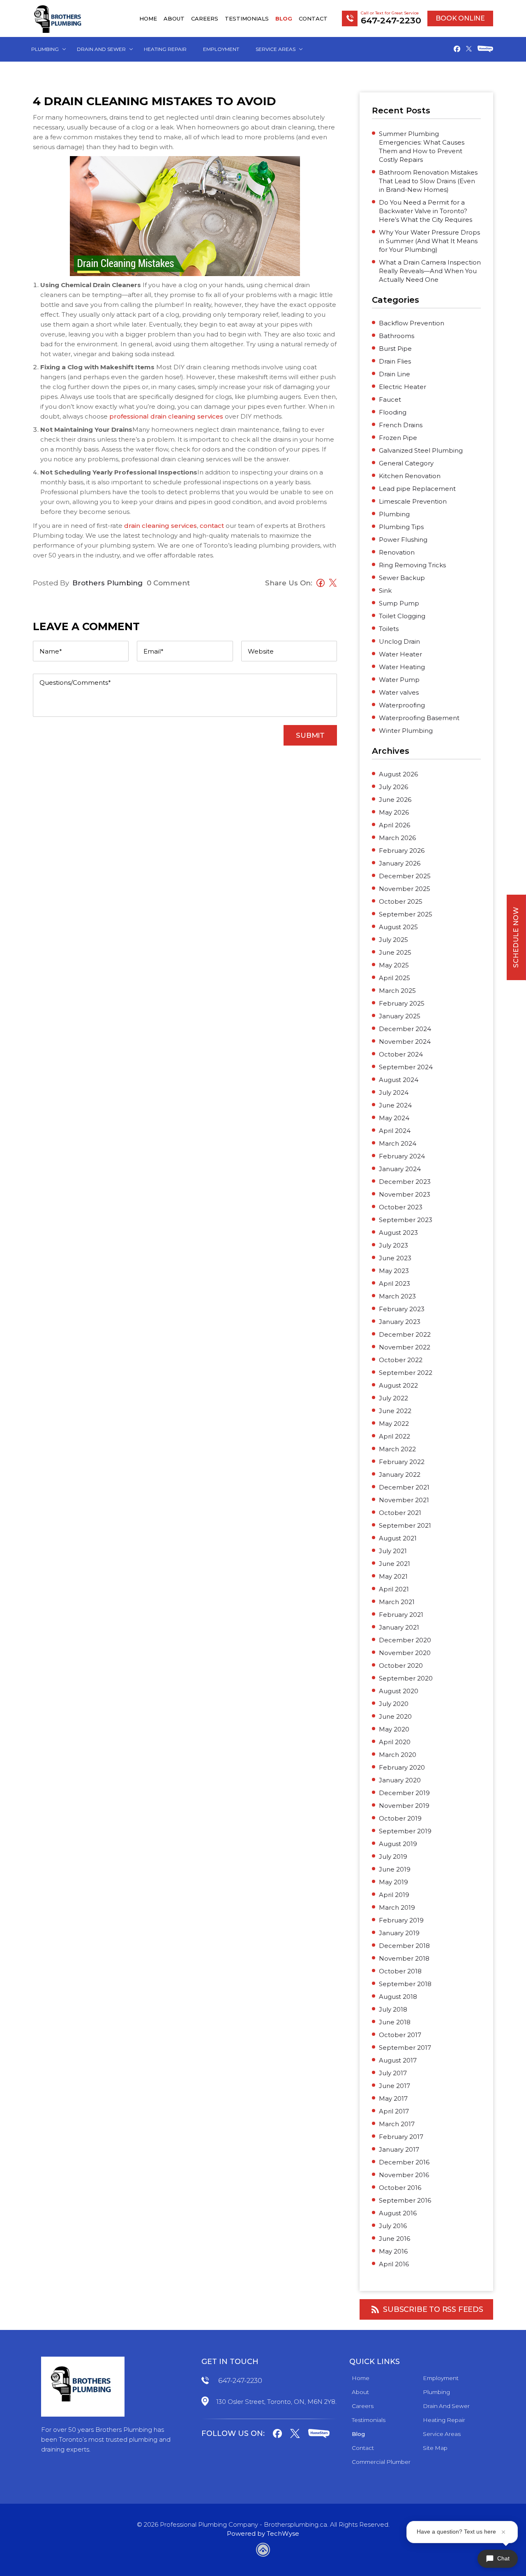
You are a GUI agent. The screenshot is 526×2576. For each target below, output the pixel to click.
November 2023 (405, 1194)
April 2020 (395, 1742)
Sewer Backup (402, 578)
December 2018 (404, 1946)
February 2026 (402, 851)
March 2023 (397, 1296)
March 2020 (398, 1755)
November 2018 (404, 1958)
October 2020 (401, 1666)
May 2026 (394, 812)
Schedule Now (516, 937)
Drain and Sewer (101, 49)
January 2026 (400, 863)
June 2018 (395, 2022)
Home (148, 18)
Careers (205, 18)
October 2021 (400, 1513)
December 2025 (405, 876)
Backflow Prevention (412, 323)
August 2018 (398, 1997)
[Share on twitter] (331, 584)
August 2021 (398, 1538)
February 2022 (402, 1462)
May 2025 (394, 965)
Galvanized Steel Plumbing (421, 450)
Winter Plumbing (406, 731)
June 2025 (395, 952)
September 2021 (405, 1525)
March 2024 (398, 1143)
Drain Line (394, 374)
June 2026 (395, 800)
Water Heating (402, 667)
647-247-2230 (240, 2380)
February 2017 (401, 2137)
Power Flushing (403, 540)
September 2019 (405, 1831)
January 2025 (400, 1016)
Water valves (399, 692)
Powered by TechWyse (263, 2533)
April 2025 (394, 978)
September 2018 (405, 1984)
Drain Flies (395, 361)
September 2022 (406, 1373)
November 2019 (404, 1806)
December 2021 (404, 1487)
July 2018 (393, 2009)
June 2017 (394, 2086)
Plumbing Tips (401, 527)
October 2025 (401, 901)
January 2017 (399, 2149)
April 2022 (394, 1436)
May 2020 (394, 1729)
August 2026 (398, 774)
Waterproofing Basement (419, 718)
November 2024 (405, 1042)
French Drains (401, 425)
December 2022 (405, 1334)
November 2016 (404, 2175)
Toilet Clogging (402, 616)
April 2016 (394, 2264)
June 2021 (394, 1564)
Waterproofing (402, 705)
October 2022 (401, 1360)
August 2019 (398, 1844)
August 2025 (398, 927)
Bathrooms (397, 336)
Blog (284, 18)
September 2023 (406, 1220)
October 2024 (401, 1054)
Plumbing (45, 49)
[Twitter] (469, 49)
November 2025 (405, 889)
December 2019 (404, 1793)
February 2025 (402, 1003)
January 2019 (399, 1933)
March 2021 (397, 1602)
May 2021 (393, 1576)
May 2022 (394, 1424)
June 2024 (395, 1105)
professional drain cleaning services (165, 416)
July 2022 (393, 1398)
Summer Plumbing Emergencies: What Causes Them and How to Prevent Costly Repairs (422, 147)
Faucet (390, 399)
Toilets (389, 629)
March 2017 (397, 2124)
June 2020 (395, 1716)
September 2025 (406, 914)
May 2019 (393, 1882)
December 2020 (405, 1640)
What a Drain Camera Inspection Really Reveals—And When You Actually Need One (430, 271)
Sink (385, 590)
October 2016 (400, 2188)
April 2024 (395, 1131)
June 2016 (394, 2239)
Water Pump (399, 680)
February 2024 (402, 1156)
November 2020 (405, 1653)
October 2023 (401, 1207)
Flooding (393, 412)
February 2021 (401, 1615)
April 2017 (394, 2111)
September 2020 (406, 1678)
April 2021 (394, 1589)
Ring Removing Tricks (412, 565)
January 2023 (400, 1322)
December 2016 (404, 2162)
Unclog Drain (399, 641)
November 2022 (405, 1347)
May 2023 (394, 1271)
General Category (406, 463)
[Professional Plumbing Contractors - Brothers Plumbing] (59, 18)
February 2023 (402, 1309)
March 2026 (397, 838)
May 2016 (393, 2251)
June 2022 (395, 1411)
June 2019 (395, 1869)
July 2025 (393, 940)
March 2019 (397, 1907)
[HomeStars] (485, 50)
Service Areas (276, 49)
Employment (221, 49)
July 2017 (393, 2073)
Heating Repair (165, 49)
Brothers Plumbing (107, 583)
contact (212, 526)
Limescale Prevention (413, 501)
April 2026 (394, 825)
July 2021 (393, 1551)
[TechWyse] (263, 2551)
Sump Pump (399, 603)
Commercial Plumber (381, 2462)
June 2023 (395, 1258)
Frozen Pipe (398, 438)
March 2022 (397, 1449)
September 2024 (406, 1067)
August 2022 (398, 1385)
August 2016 (398, 2213)
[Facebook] (457, 50)
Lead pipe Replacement (417, 489)
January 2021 (399, 1627)
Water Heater (400, 654)
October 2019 (400, 1818)
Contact (313, 18)
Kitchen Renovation (410, 476)
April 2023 (394, 1283)
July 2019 (393, 1857)
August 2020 (399, 1691)
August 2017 (398, 2060)
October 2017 (400, 2035)
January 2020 (400, 1780)
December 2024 (405, 1029)
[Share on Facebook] (318, 584)
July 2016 (393, 2226)
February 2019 (401, 1920)
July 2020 (394, 1704)
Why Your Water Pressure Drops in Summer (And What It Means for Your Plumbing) (429, 241)
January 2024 (400, 1169)
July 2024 (394, 1092)
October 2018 (400, 1971)
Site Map (435, 2448)
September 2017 (405, 2048)
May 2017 (393, 2098)
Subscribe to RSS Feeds (433, 2309)
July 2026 (393, 787)
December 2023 (405, 1182)
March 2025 (397, 991)
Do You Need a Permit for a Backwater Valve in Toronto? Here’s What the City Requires (426, 211)
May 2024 (394, 1118)
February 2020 (402, 1767)
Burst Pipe (395, 349)
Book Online (460, 18)
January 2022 (400, 1474)
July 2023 (393, 1245)
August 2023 (398, 1233)
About (174, 18)
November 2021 (404, 1500)
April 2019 (394, 1895)
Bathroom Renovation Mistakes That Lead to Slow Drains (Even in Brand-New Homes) (428, 181)
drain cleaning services (160, 526)
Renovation (397, 552)
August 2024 (399, 1080)
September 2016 (405, 2200)
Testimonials (247, 18)
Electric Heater (403, 387)
